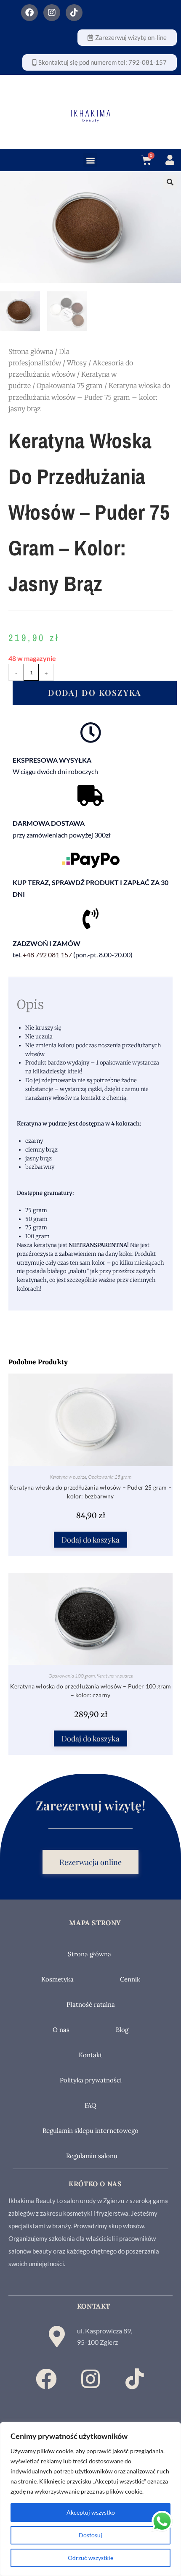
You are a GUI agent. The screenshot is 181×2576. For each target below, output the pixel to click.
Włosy (77, 363)
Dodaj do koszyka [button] (90, 1540)
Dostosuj (90, 2535)
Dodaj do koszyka (95, 692)
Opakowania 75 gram (70, 386)
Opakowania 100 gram (72, 1676)
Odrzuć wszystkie (90, 2558)
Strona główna (31, 351)
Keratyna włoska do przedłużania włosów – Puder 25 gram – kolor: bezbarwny (90, 1492)
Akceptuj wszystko (91, 2512)
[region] (90, 2499)
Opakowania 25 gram (110, 1477)
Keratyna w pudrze (68, 1477)
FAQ (90, 2105)
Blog (122, 2030)
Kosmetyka (57, 1979)
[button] (90, 160)
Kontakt (90, 2055)
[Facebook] (29, 13)
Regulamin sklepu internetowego (90, 2131)
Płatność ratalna (91, 2004)
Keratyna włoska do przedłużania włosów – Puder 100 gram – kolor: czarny (91, 1691)
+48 (47, 955)
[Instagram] (52, 13)
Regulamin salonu (92, 2156)
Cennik (130, 1979)
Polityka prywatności (91, 2080)
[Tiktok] (74, 13)
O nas (61, 2030)
